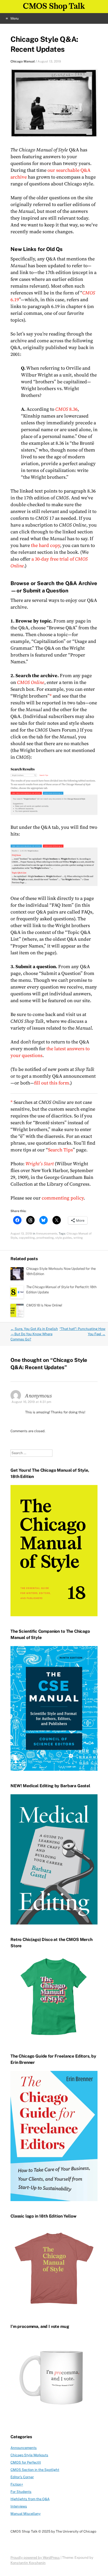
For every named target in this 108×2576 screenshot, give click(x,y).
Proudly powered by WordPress (35, 2558)
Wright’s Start (40, 1164)
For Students (21, 2492)
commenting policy (63, 1198)
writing (78, 1238)
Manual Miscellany (26, 2514)
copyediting (27, 1238)
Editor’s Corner (22, 2477)
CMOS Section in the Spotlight (35, 2470)
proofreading (45, 1238)
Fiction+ (17, 2484)
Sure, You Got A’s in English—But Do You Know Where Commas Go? (34, 1334)
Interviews (19, 2506)
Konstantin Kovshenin (28, 2563)
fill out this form (52, 1083)
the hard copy (45, 545)
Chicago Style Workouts (29, 2455)
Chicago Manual (23, 61)
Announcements (47, 1233)
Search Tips (60, 1150)
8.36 (66, 409)
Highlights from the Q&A (30, 2499)
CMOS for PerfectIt (26, 2462)
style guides (64, 1238)
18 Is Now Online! (44, 1305)
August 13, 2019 (49, 61)
